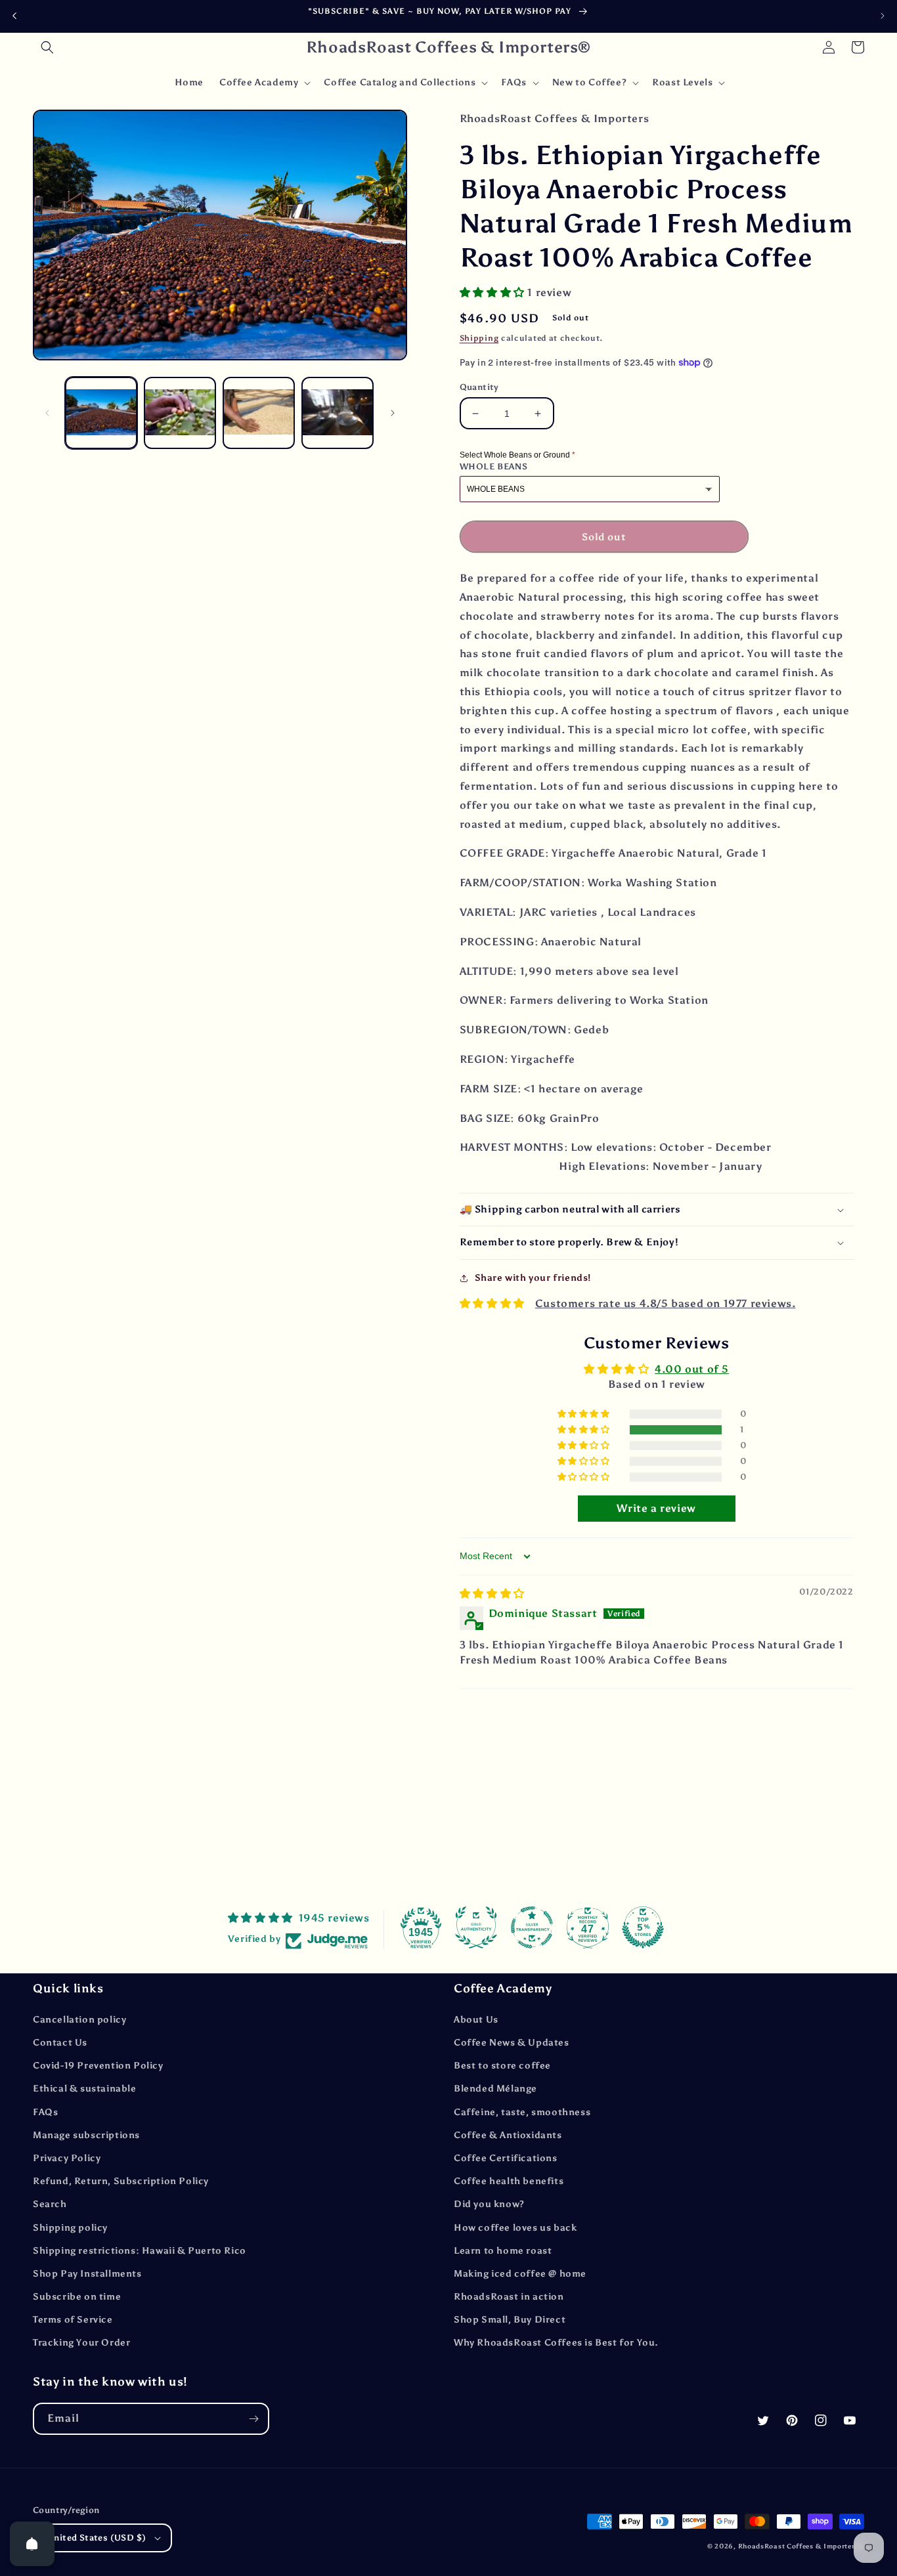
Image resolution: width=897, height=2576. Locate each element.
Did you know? (489, 2204)
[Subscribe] (253, 2419)
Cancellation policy (79, 2020)
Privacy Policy (67, 2158)
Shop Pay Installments (87, 2274)
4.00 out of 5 (692, 1369)
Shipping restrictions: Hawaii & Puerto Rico (140, 2251)
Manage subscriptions (86, 2135)
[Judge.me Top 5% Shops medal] (643, 1927)
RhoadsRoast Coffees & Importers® (801, 2546)
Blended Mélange (495, 2089)
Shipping (479, 338)
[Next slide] (883, 16)
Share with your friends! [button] (533, 1278)
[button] (47, 47)
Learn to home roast (503, 2251)
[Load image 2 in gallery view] (180, 413)
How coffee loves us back (515, 2228)
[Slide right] (393, 413)
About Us (476, 2020)
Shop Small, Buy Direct (510, 2320)
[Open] (32, 2544)
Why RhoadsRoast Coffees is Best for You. (556, 2343)
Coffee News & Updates (512, 2043)
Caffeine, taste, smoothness (522, 2112)
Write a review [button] (656, 1508)
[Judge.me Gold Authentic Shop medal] (476, 1927)
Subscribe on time (77, 2297)
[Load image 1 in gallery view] (101, 413)
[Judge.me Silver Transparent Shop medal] (532, 1927)
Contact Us (60, 2043)
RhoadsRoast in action (509, 2297)
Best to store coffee (502, 2066)
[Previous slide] (14, 16)
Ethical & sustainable (85, 2089)
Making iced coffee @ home (520, 2274)
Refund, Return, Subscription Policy (121, 2181)
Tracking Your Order (81, 2343)
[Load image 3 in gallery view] (259, 413)
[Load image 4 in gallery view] (338, 413)
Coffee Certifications (506, 2158)
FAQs (45, 2112)
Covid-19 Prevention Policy (98, 2066)
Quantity (479, 387)
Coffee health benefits (509, 2181)
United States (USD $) (97, 2538)
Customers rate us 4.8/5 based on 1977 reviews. (666, 1303)
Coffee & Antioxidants (508, 2135)
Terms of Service (73, 2320)
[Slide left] (47, 413)
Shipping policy (70, 2228)
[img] (492, 1594)
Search (50, 2204)
